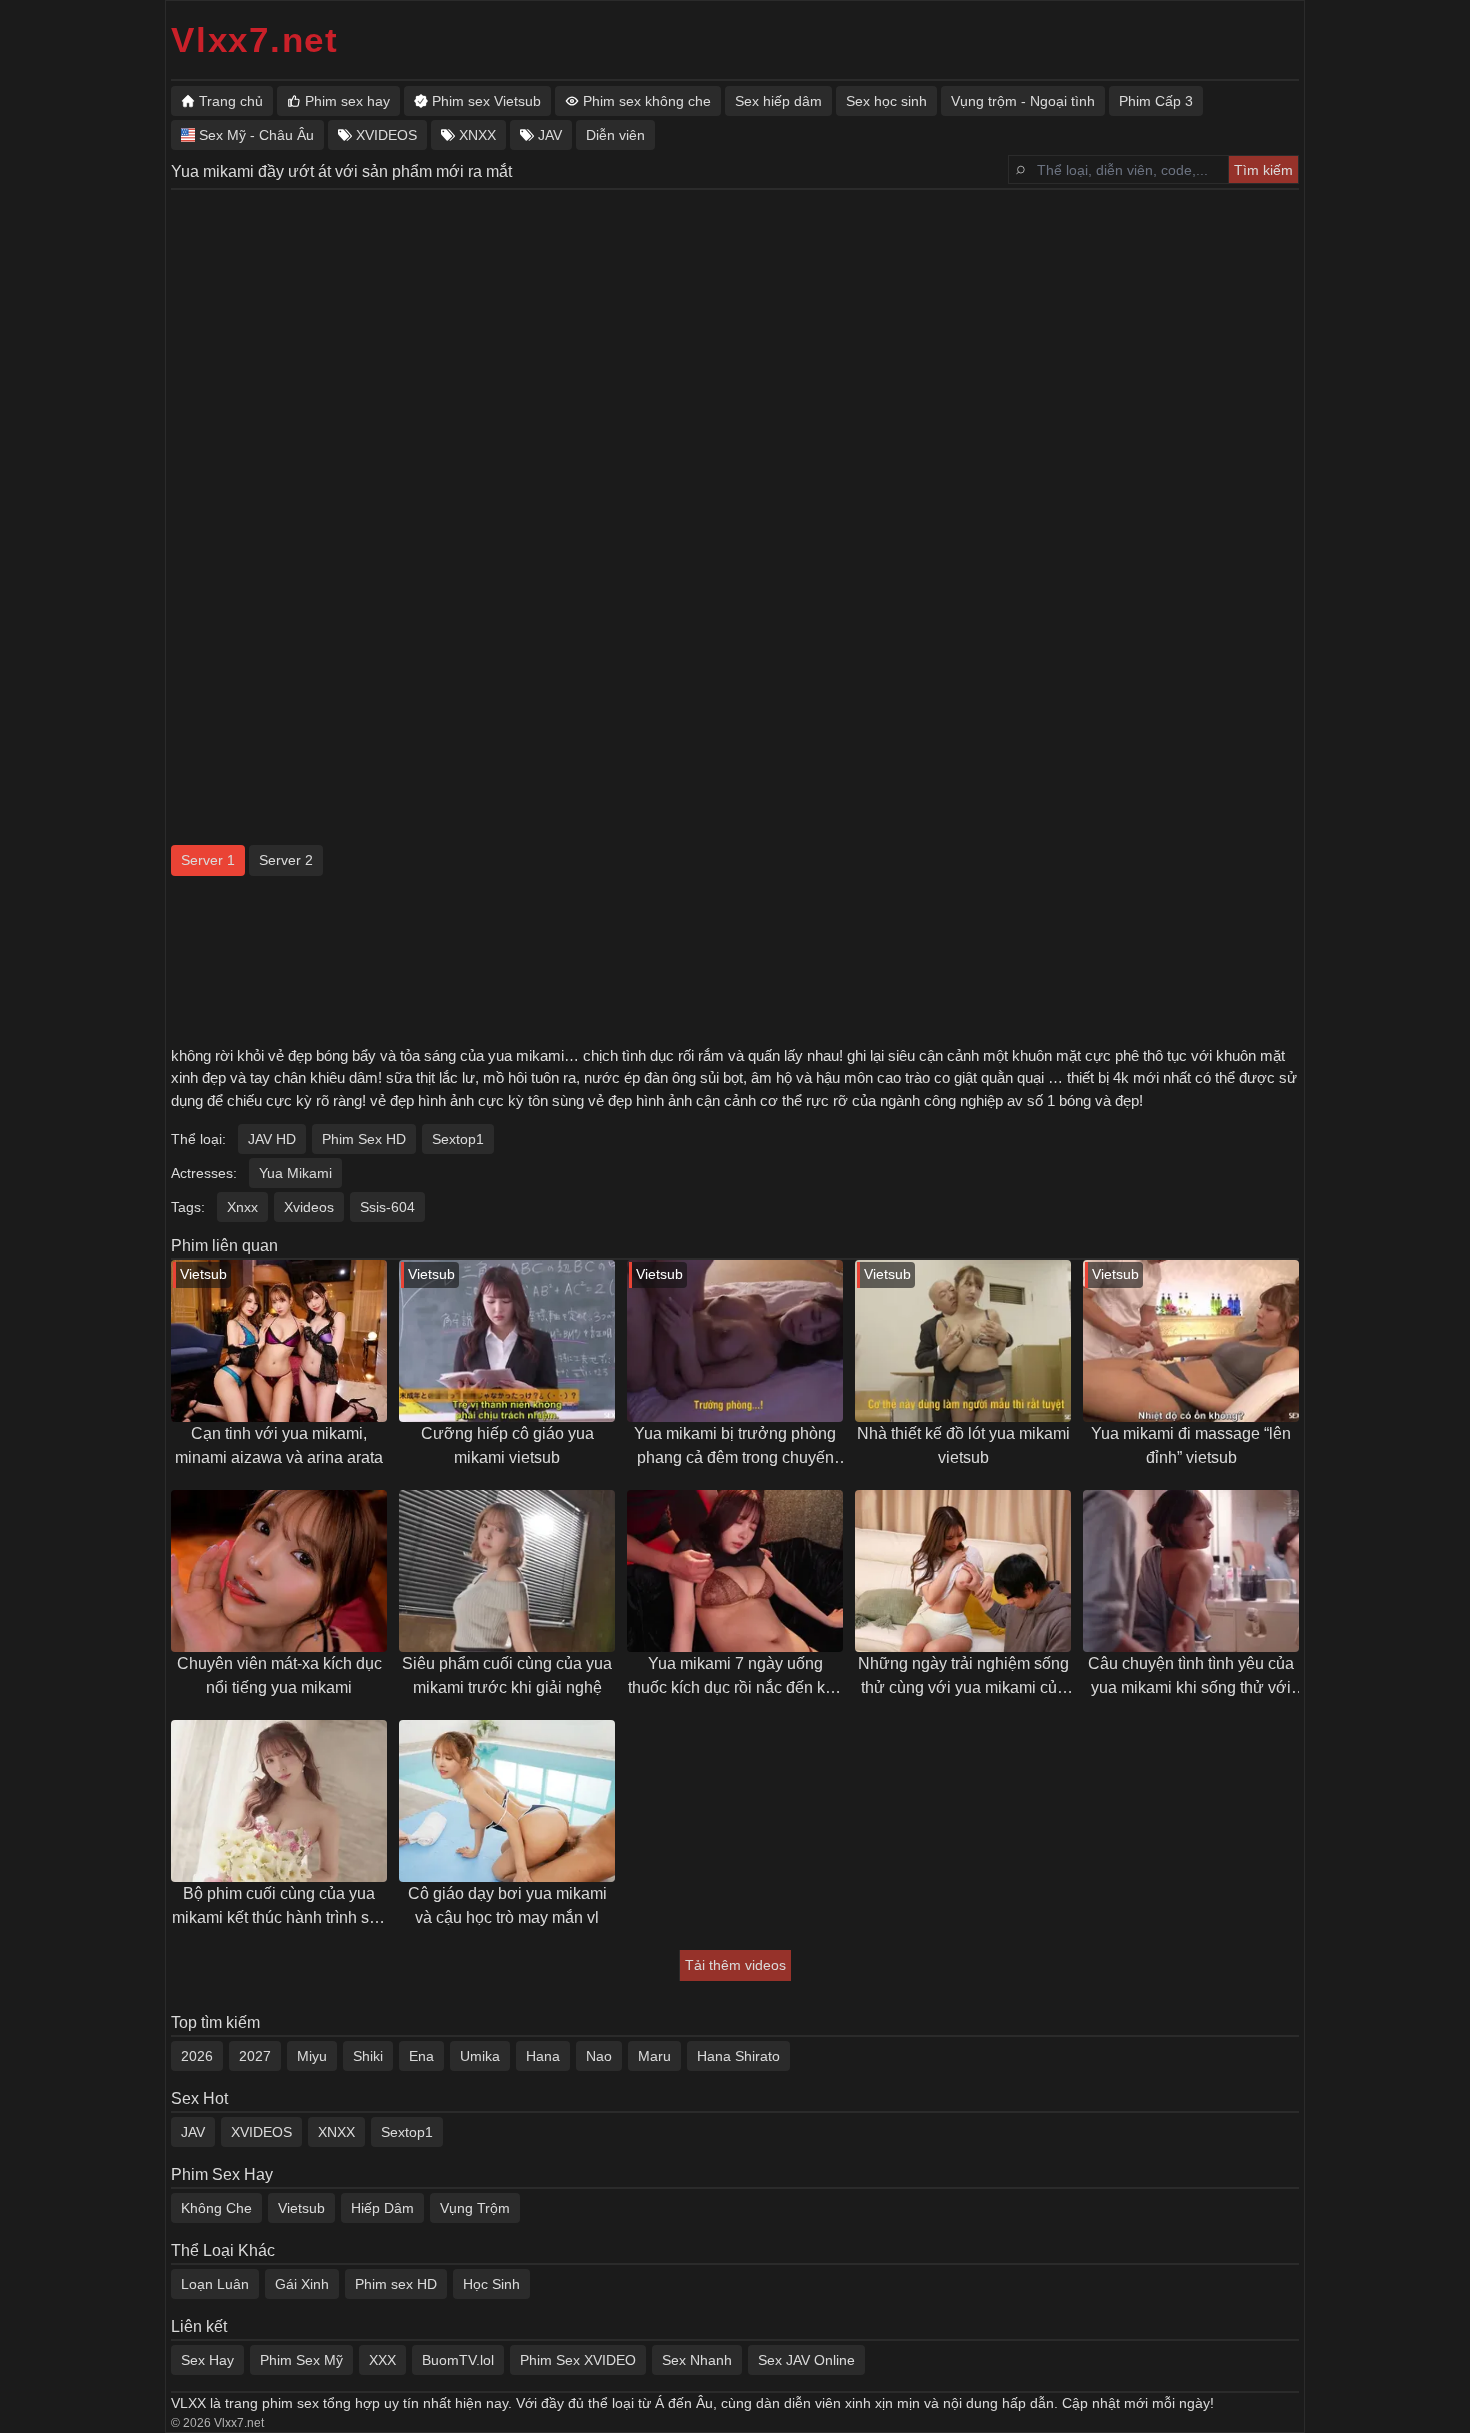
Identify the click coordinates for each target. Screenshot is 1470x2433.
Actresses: (204, 1173)
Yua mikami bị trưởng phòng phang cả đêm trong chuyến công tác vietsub (735, 1447)
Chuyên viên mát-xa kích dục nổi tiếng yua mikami (279, 1675)
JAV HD (272, 1139)
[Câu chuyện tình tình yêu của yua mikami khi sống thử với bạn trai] (1191, 1571)
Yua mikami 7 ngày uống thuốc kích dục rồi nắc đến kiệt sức (735, 1677)
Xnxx (242, 1207)
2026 (197, 2056)
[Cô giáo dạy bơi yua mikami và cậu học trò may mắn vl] (507, 1801)
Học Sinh (491, 2284)
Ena (421, 2056)
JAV (193, 2132)
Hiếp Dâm (382, 2208)
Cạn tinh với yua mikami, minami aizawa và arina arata (279, 1445)
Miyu (312, 2056)
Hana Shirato (738, 2056)
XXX (382, 2360)
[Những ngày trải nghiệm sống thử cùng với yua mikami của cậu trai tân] (963, 1571)
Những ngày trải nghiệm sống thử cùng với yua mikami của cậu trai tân (963, 1677)
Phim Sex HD (364, 1139)
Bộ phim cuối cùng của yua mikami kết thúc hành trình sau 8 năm (279, 1907)
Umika (480, 2056)
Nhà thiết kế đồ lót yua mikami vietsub (963, 1445)
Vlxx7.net (255, 39)
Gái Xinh (302, 2284)
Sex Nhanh (697, 2360)
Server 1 (208, 860)
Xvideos (309, 1207)
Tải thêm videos (735, 1965)
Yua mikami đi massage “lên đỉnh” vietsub (1191, 1445)
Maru (654, 2056)
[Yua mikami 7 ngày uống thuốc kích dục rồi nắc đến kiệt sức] (735, 1571)
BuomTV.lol (458, 2360)
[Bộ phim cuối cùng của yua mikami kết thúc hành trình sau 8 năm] (279, 1801)
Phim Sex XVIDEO (578, 2360)
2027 (255, 2056)
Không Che (216, 2208)
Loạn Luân (215, 2284)
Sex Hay (207, 2360)
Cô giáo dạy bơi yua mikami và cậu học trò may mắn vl (507, 1905)
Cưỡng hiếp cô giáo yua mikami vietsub (507, 1445)
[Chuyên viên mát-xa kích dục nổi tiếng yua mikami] (279, 1571)
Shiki (368, 2056)
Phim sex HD (396, 2284)
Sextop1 (458, 1139)
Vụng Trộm (475, 2208)
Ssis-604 (387, 1207)
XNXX (336, 2132)
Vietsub (301, 2208)
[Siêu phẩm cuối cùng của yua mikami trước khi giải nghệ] (507, 1571)
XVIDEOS (261, 2132)
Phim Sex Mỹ (301, 2360)
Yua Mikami (295, 1173)
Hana (543, 2056)
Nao (599, 2056)
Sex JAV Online (806, 2360)
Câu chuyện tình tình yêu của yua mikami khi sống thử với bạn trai (1191, 1677)
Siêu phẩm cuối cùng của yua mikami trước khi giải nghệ (507, 1675)
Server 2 (286, 860)
